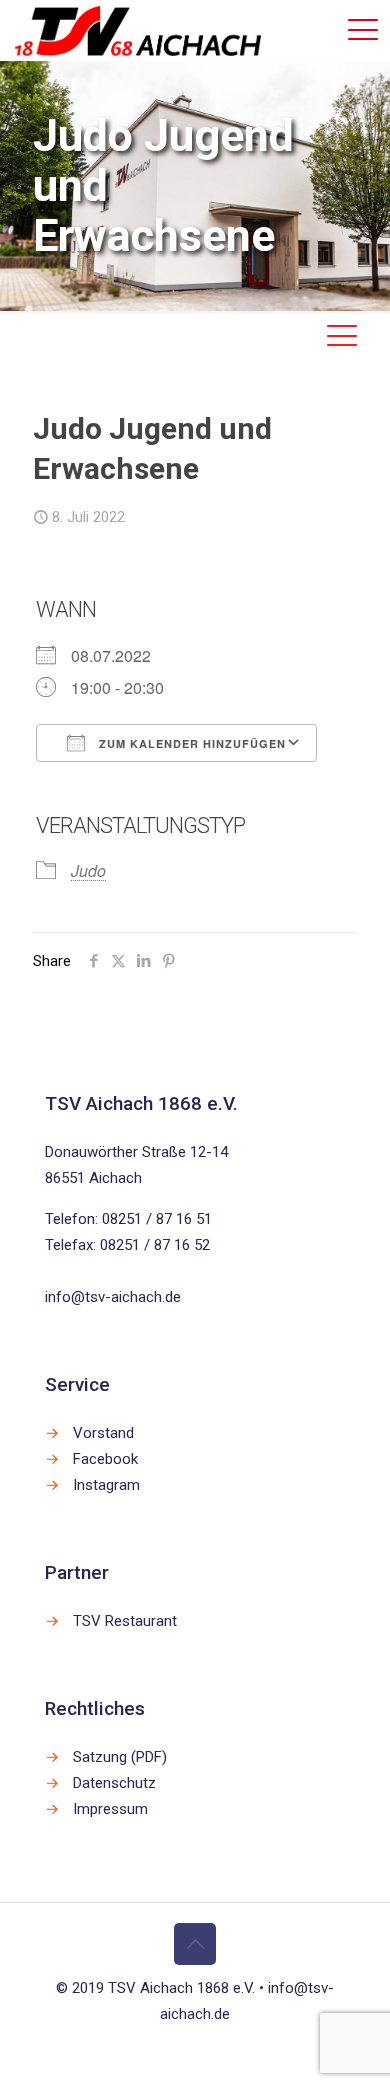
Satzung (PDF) (120, 1757)
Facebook (105, 1459)
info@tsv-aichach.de (113, 1297)
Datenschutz (114, 1783)
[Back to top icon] (195, 1944)
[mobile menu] (363, 30)
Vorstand (103, 1433)
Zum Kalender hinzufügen (190, 743)
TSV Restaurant (125, 1621)
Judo (88, 870)
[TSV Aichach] (138, 30)
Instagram (106, 1485)
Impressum (110, 1809)
